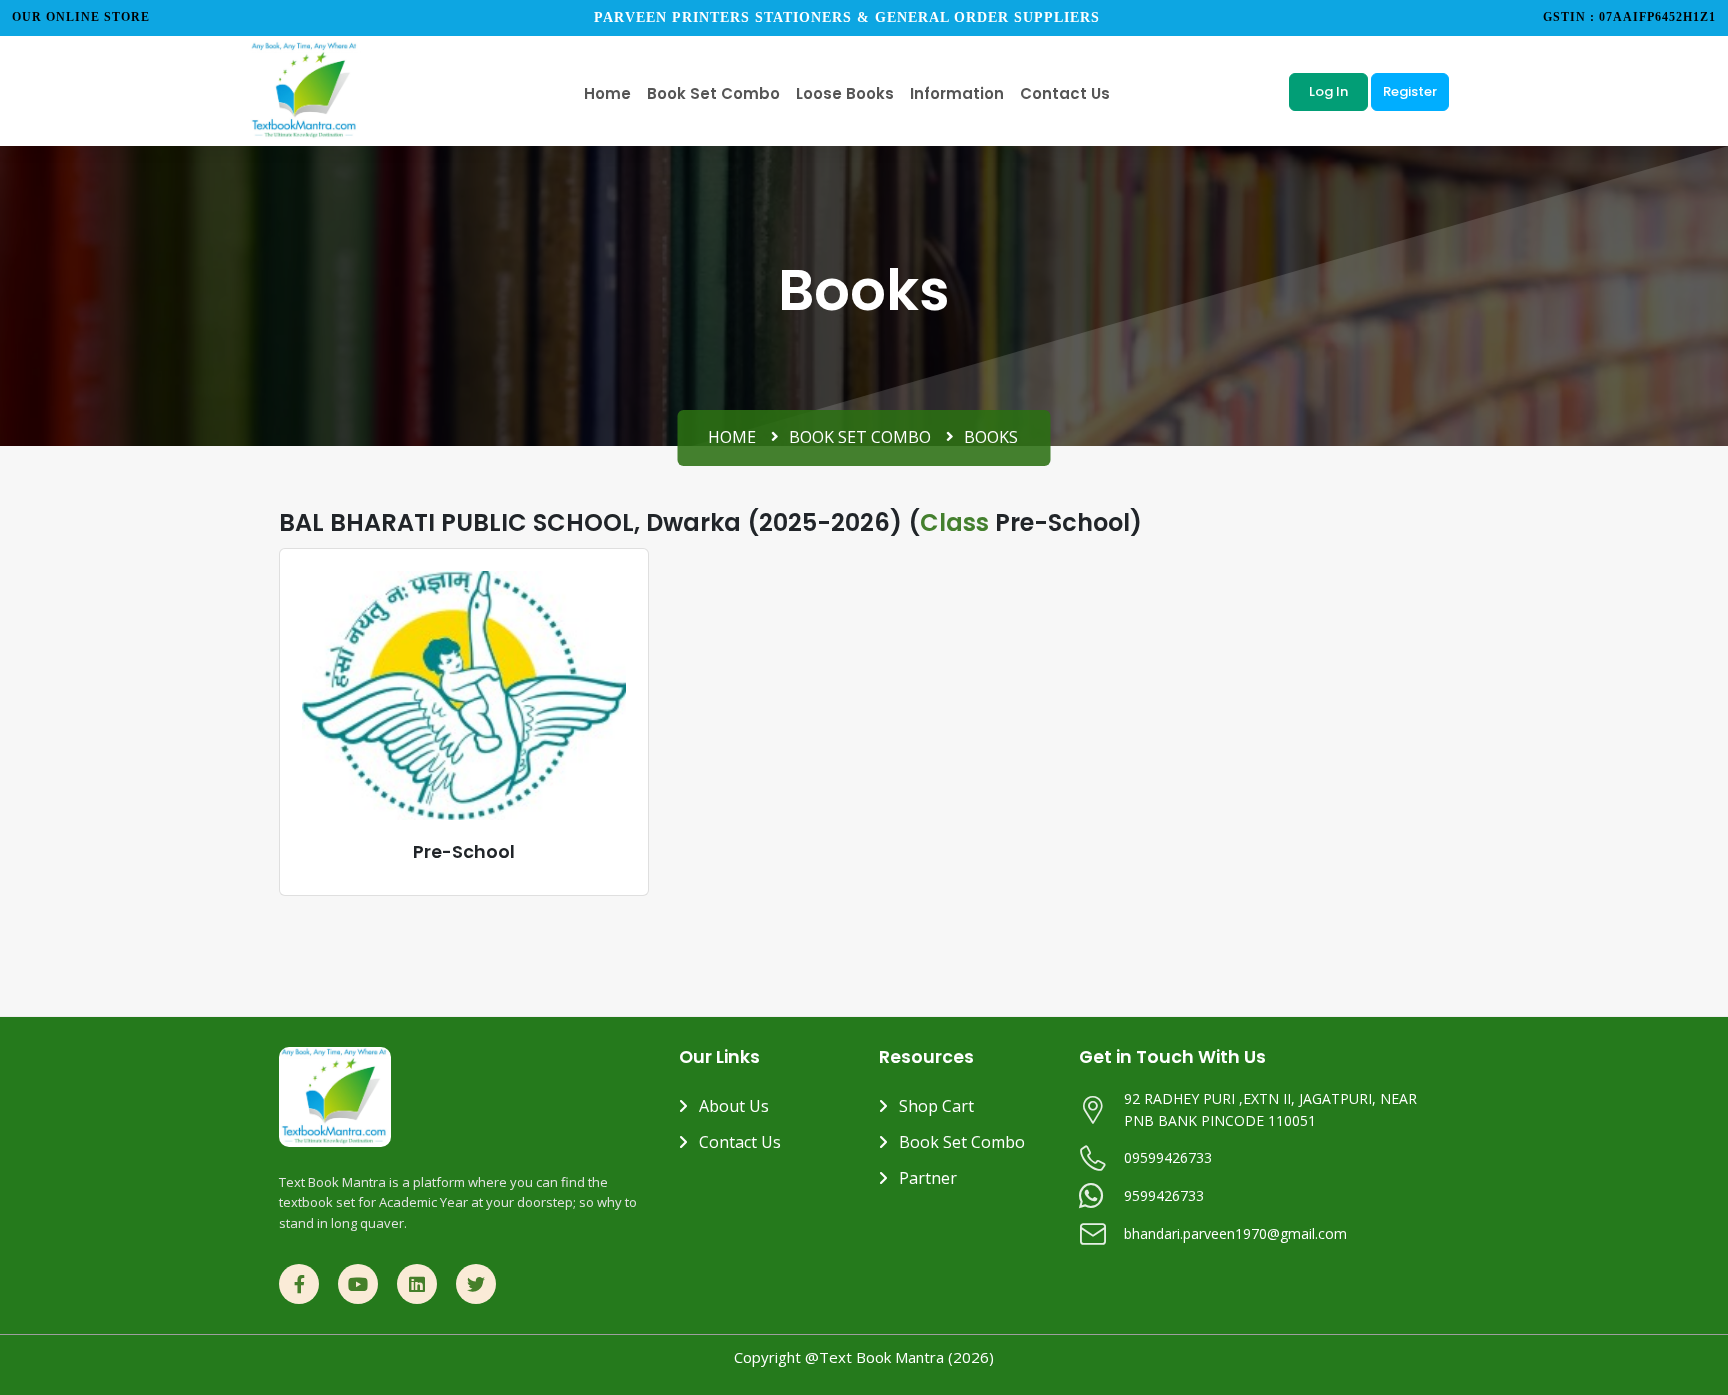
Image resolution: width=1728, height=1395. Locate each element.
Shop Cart (936, 1106)
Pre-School (464, 852)
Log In (1328, 91)
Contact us (740, 1142)
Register (1410, 91)
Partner (928, 1178)
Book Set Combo (860, 437)
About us (734, 1106)
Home (732, 437)
